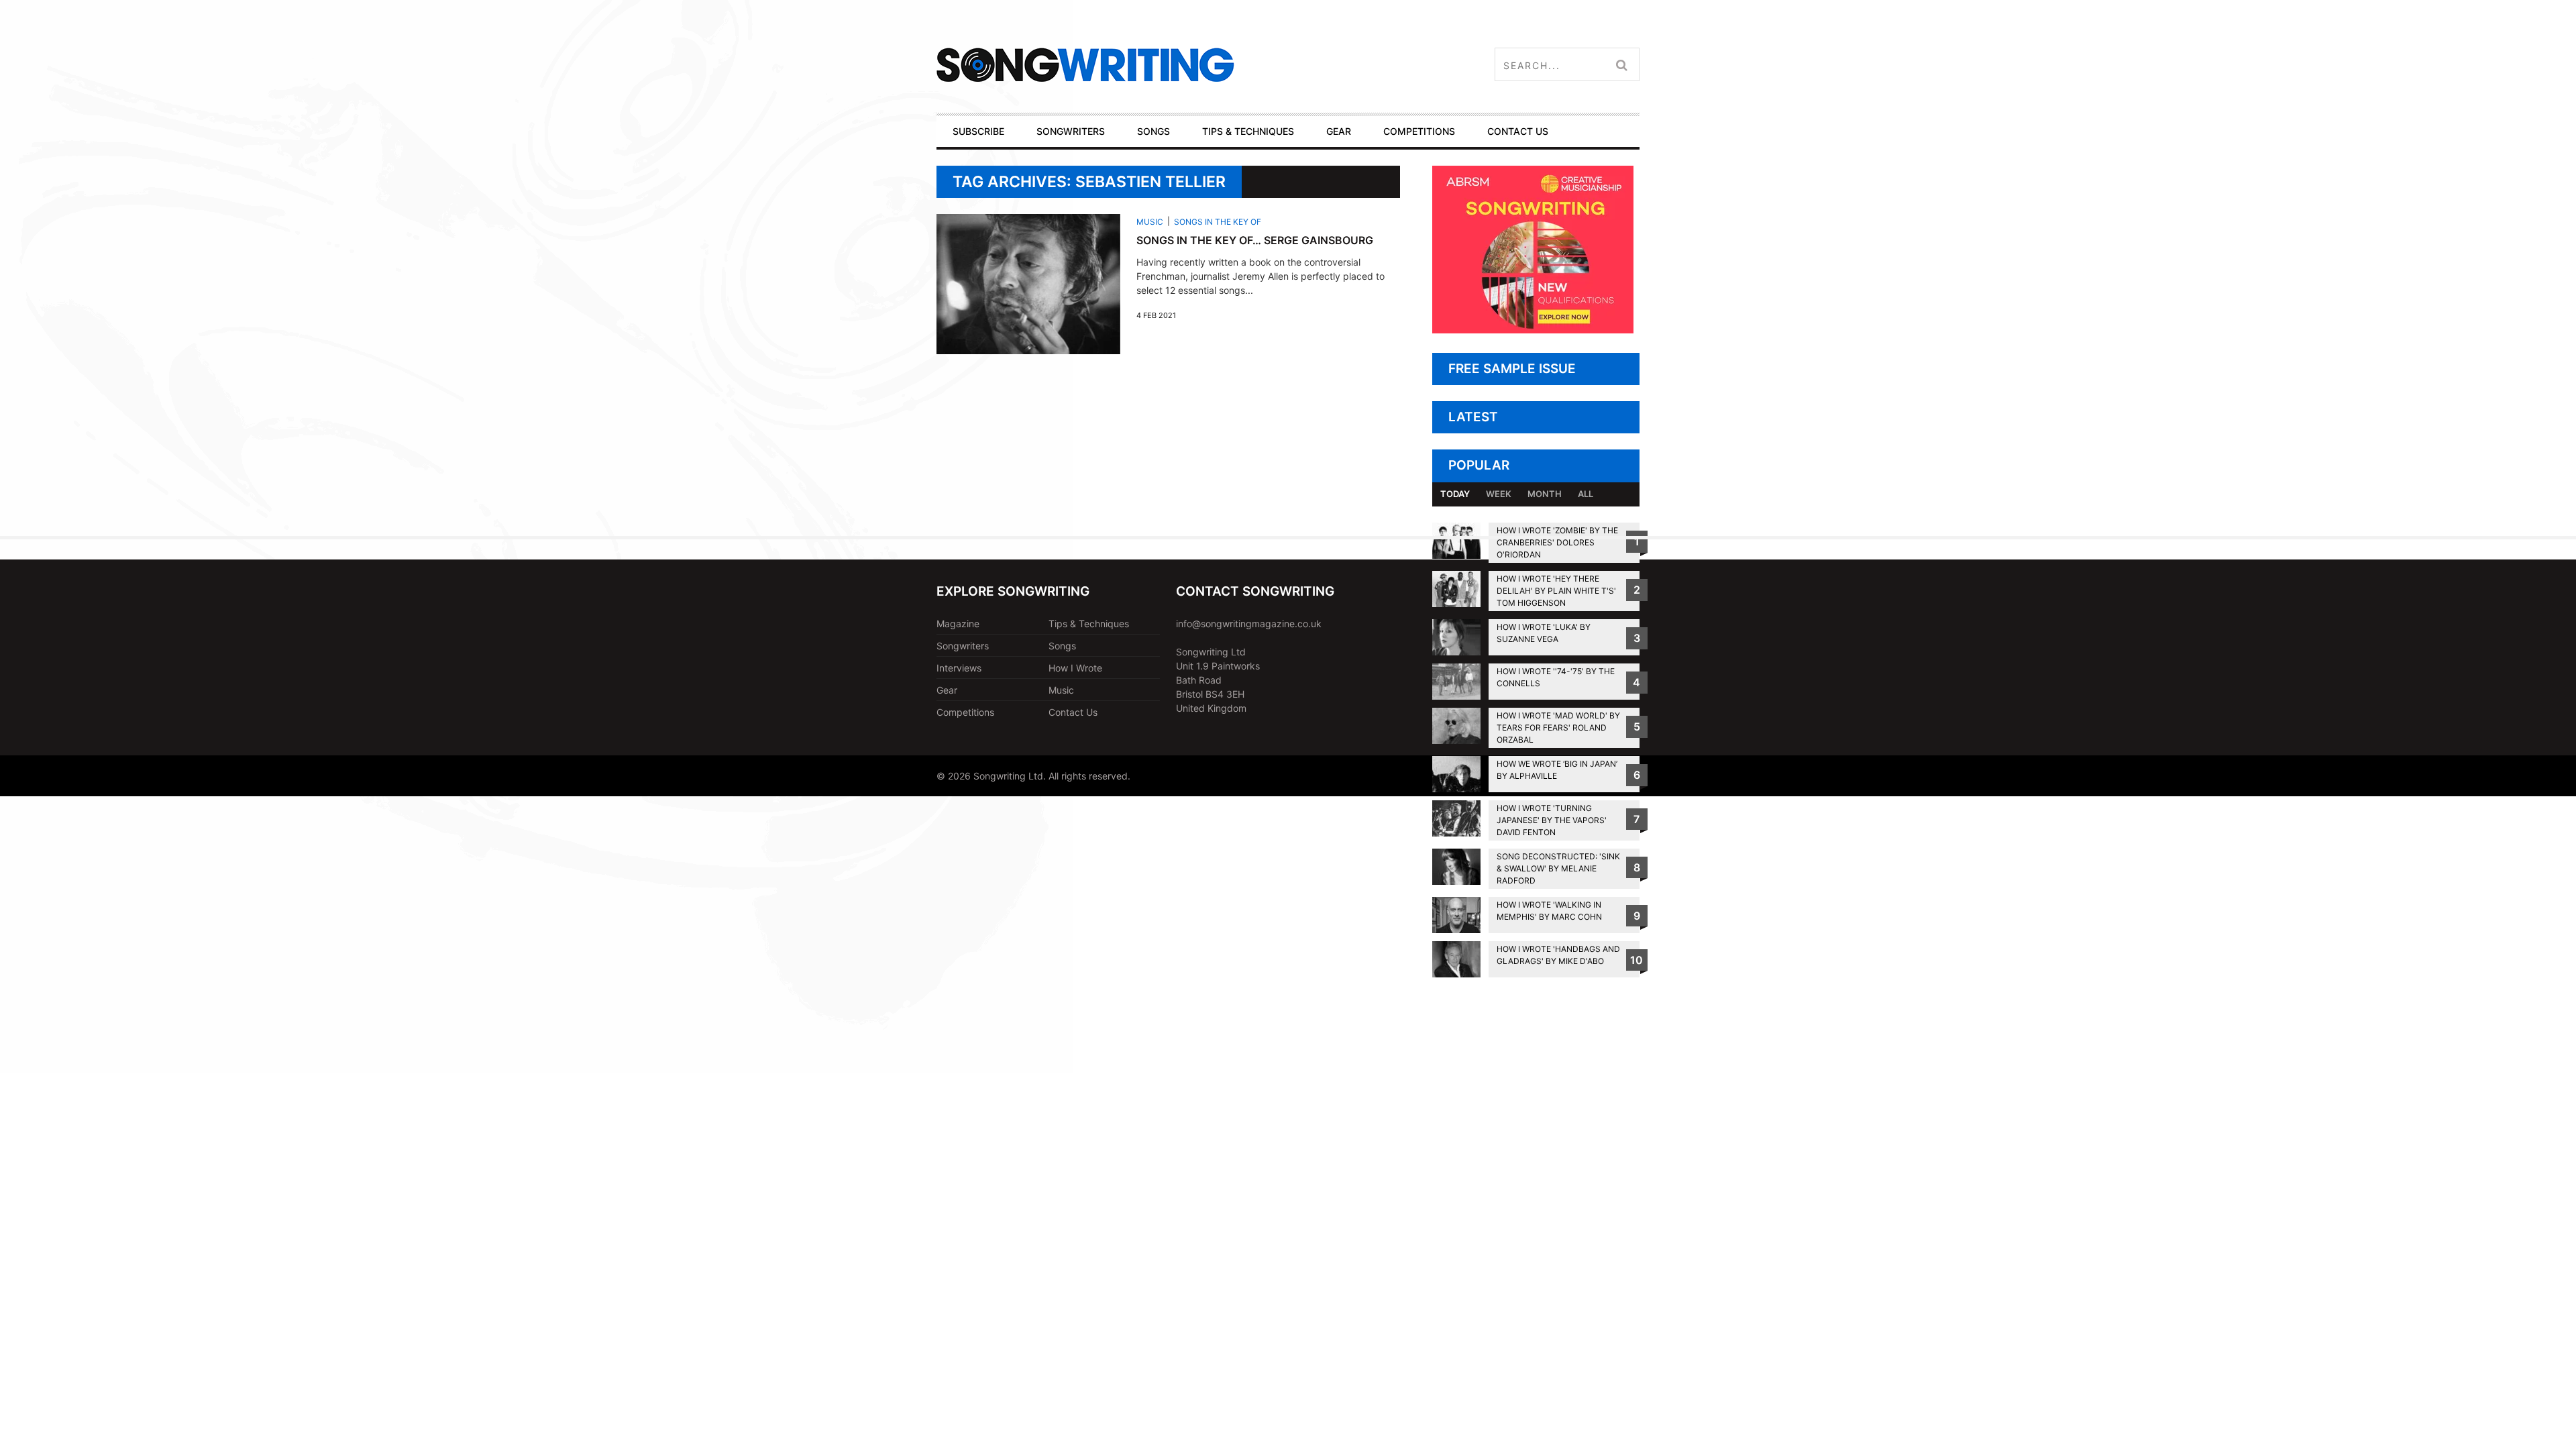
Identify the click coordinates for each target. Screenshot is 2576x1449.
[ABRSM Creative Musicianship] (1533, 330)
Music (1150, 222)
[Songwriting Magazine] (1165, 65)
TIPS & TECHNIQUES (1248, 131)
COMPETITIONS (1419, 131)
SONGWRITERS (1071, 131)
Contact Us (1073, 712)
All (1586, 494)
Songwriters (963, 646)
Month (1545, 494)
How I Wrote (1075, 668)
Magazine (958, 624)
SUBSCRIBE (978, 131)
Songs (1062, 646)
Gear (947, 690)
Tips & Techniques (1089, 624)
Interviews (959, 668)
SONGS (1153, 131)
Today (1455, 494)
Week (1499, 494)
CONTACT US (1518, 131)
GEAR (1339, 131)
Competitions (965, 712)
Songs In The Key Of (1218, 222)
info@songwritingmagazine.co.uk (1249, 624)
